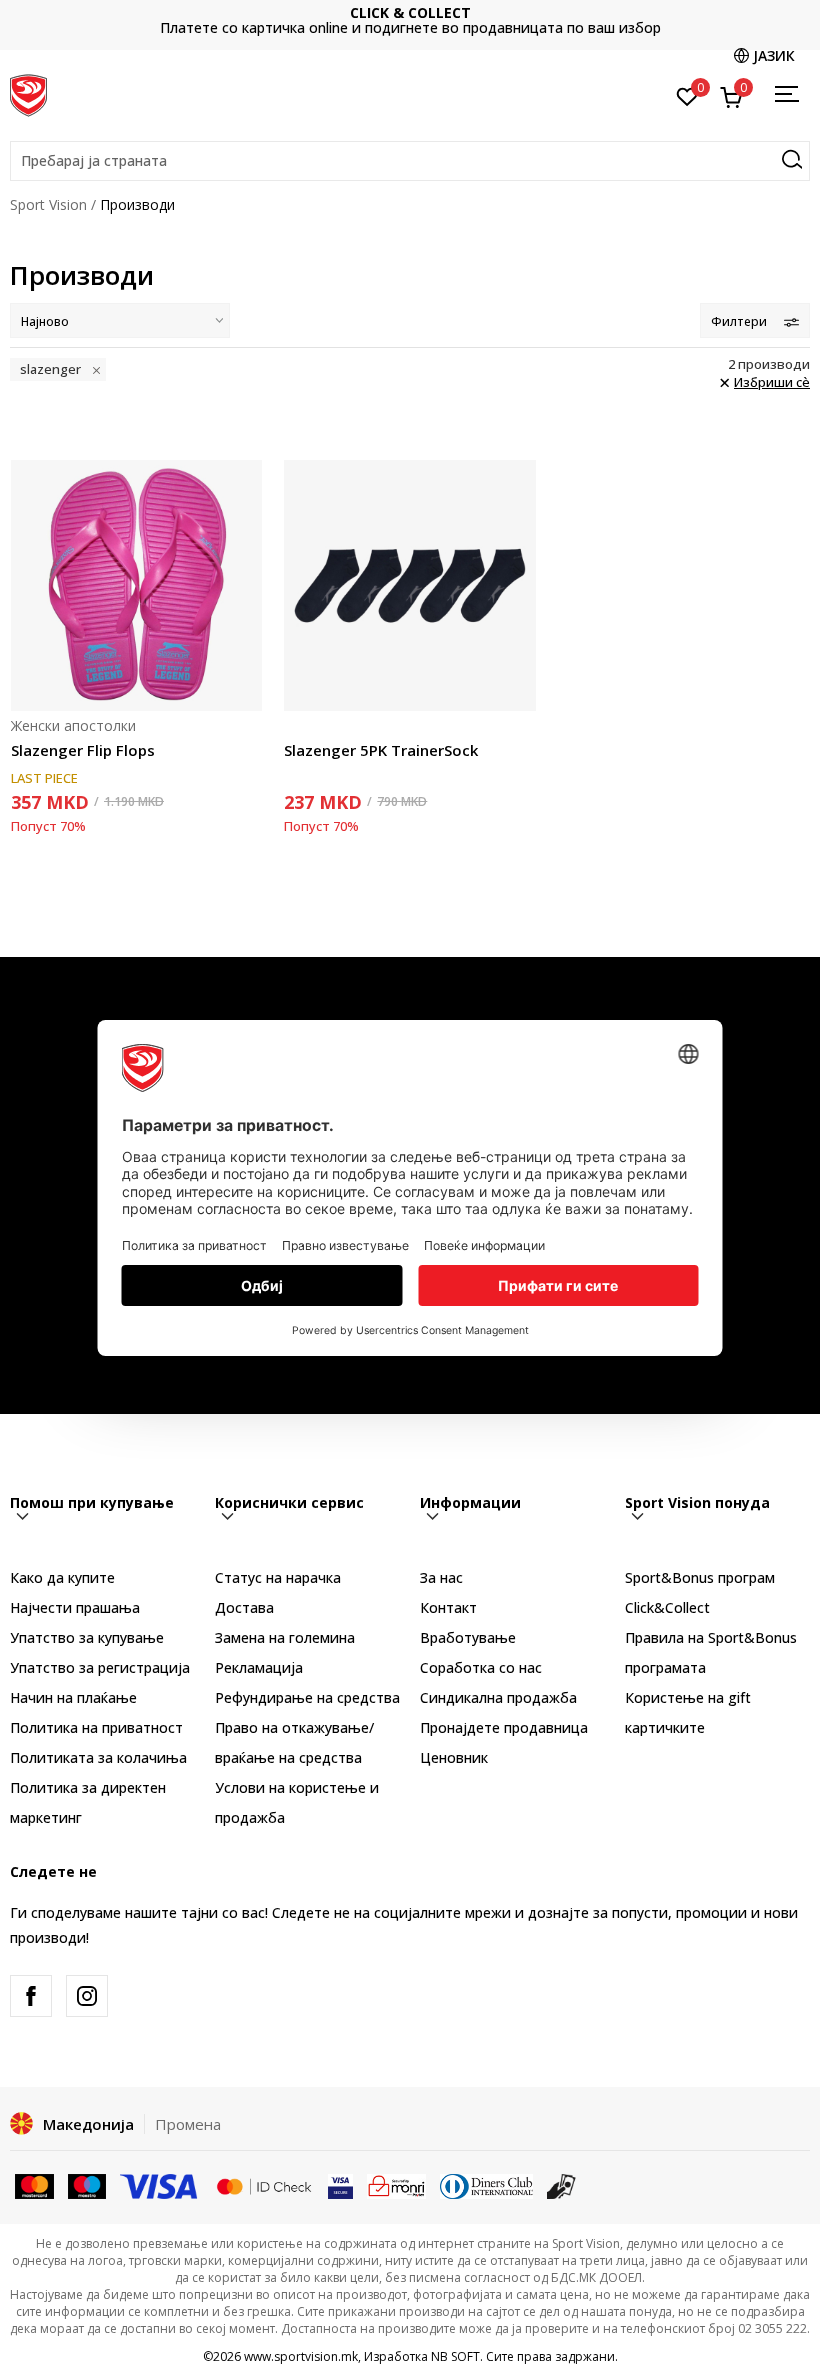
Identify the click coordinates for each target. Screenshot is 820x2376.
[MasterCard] (34, 2184)
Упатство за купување (87, 1637)
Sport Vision (48, 204)
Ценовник (441, 20)
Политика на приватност (96, 1727)
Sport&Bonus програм (700, 1577)
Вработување (468, 1637)
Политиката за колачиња (98, 1757)
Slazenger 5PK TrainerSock (381, 750)
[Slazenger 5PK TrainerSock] (409, 585)
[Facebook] (31, 1996)
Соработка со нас (481, 1667)
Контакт (448, 1607)
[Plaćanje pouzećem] (561, 2184)
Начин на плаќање (73, 1697)
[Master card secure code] (264, 2184)
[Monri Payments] (396, 2184)
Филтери (739, 321)
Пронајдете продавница (504, 1727)
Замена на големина (285, 1637)
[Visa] (160, 2184)
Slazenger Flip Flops (83, 750)
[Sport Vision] (28, 93)
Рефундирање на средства (307, 1697)
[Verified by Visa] (340, 2184)
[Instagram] (87, 1996)
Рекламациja (259, 1667)
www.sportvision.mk (301, 2356)
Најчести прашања (75, 1607)
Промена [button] (188, 2124)
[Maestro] (87, 2184)
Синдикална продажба (498, 1697)
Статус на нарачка (278, 1577)
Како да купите (62, 1577)
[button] (410, 161)
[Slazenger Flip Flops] (136, 585)
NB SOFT (455, 2356)
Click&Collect (667, 1607)
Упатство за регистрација (100, 1667)
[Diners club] (487, 2184)
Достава (244, 1607)
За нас (441, 1577)
